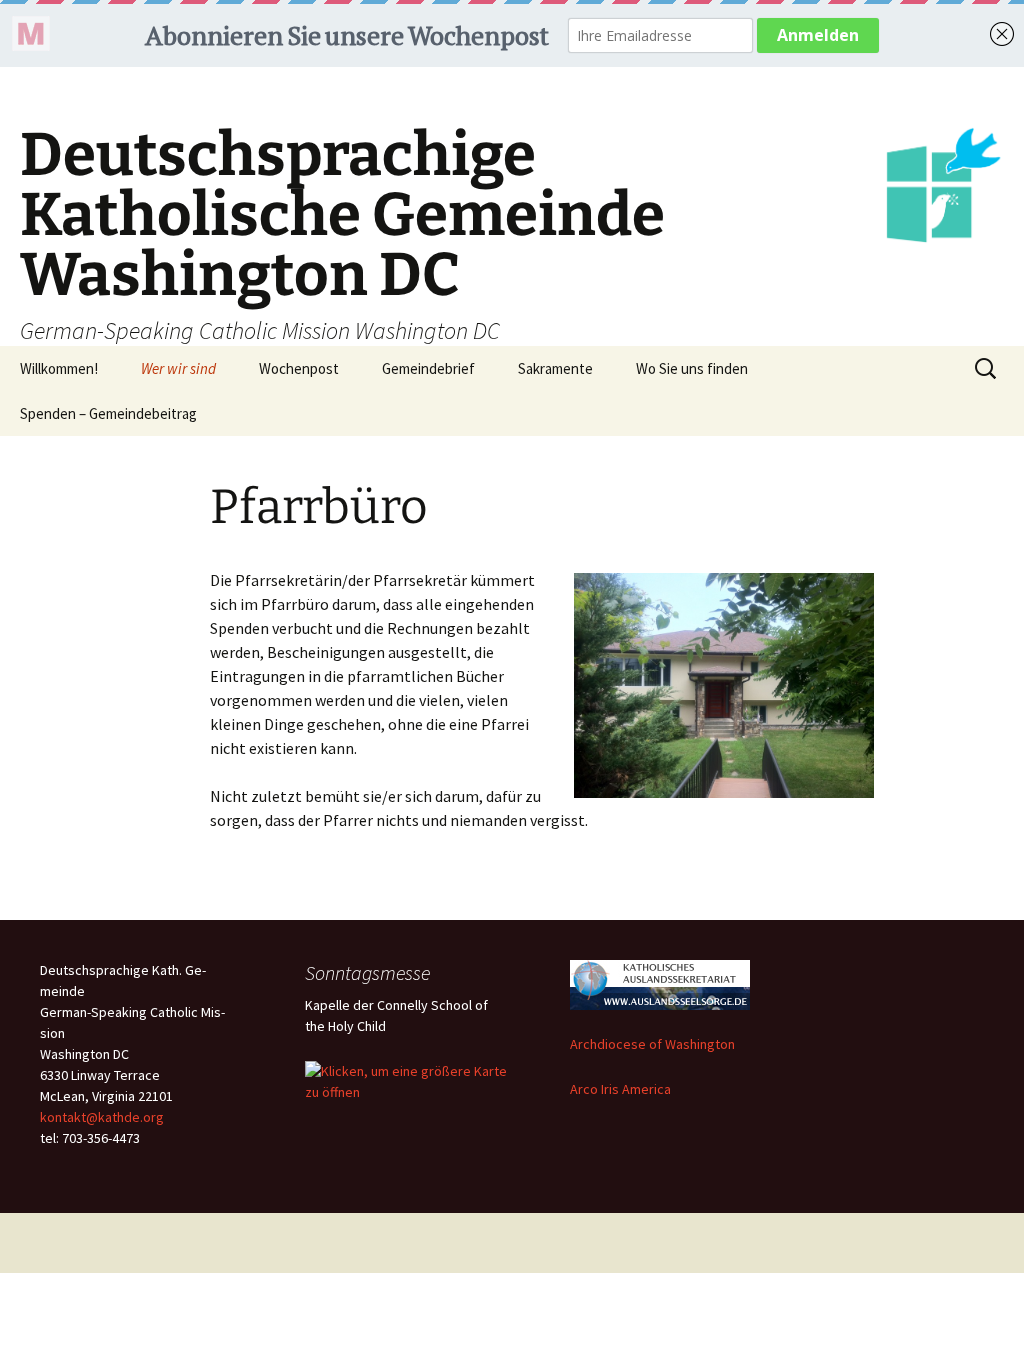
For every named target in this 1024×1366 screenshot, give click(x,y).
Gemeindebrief (428, 368)
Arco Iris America (620, 1089)
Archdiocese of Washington (652, 1044)
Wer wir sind (178, 368)
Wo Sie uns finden (692, 368)
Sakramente (555, 368)
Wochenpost (299, 368)
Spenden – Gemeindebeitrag (108, 413)
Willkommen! (59, 368)
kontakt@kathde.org (102, 1117)
